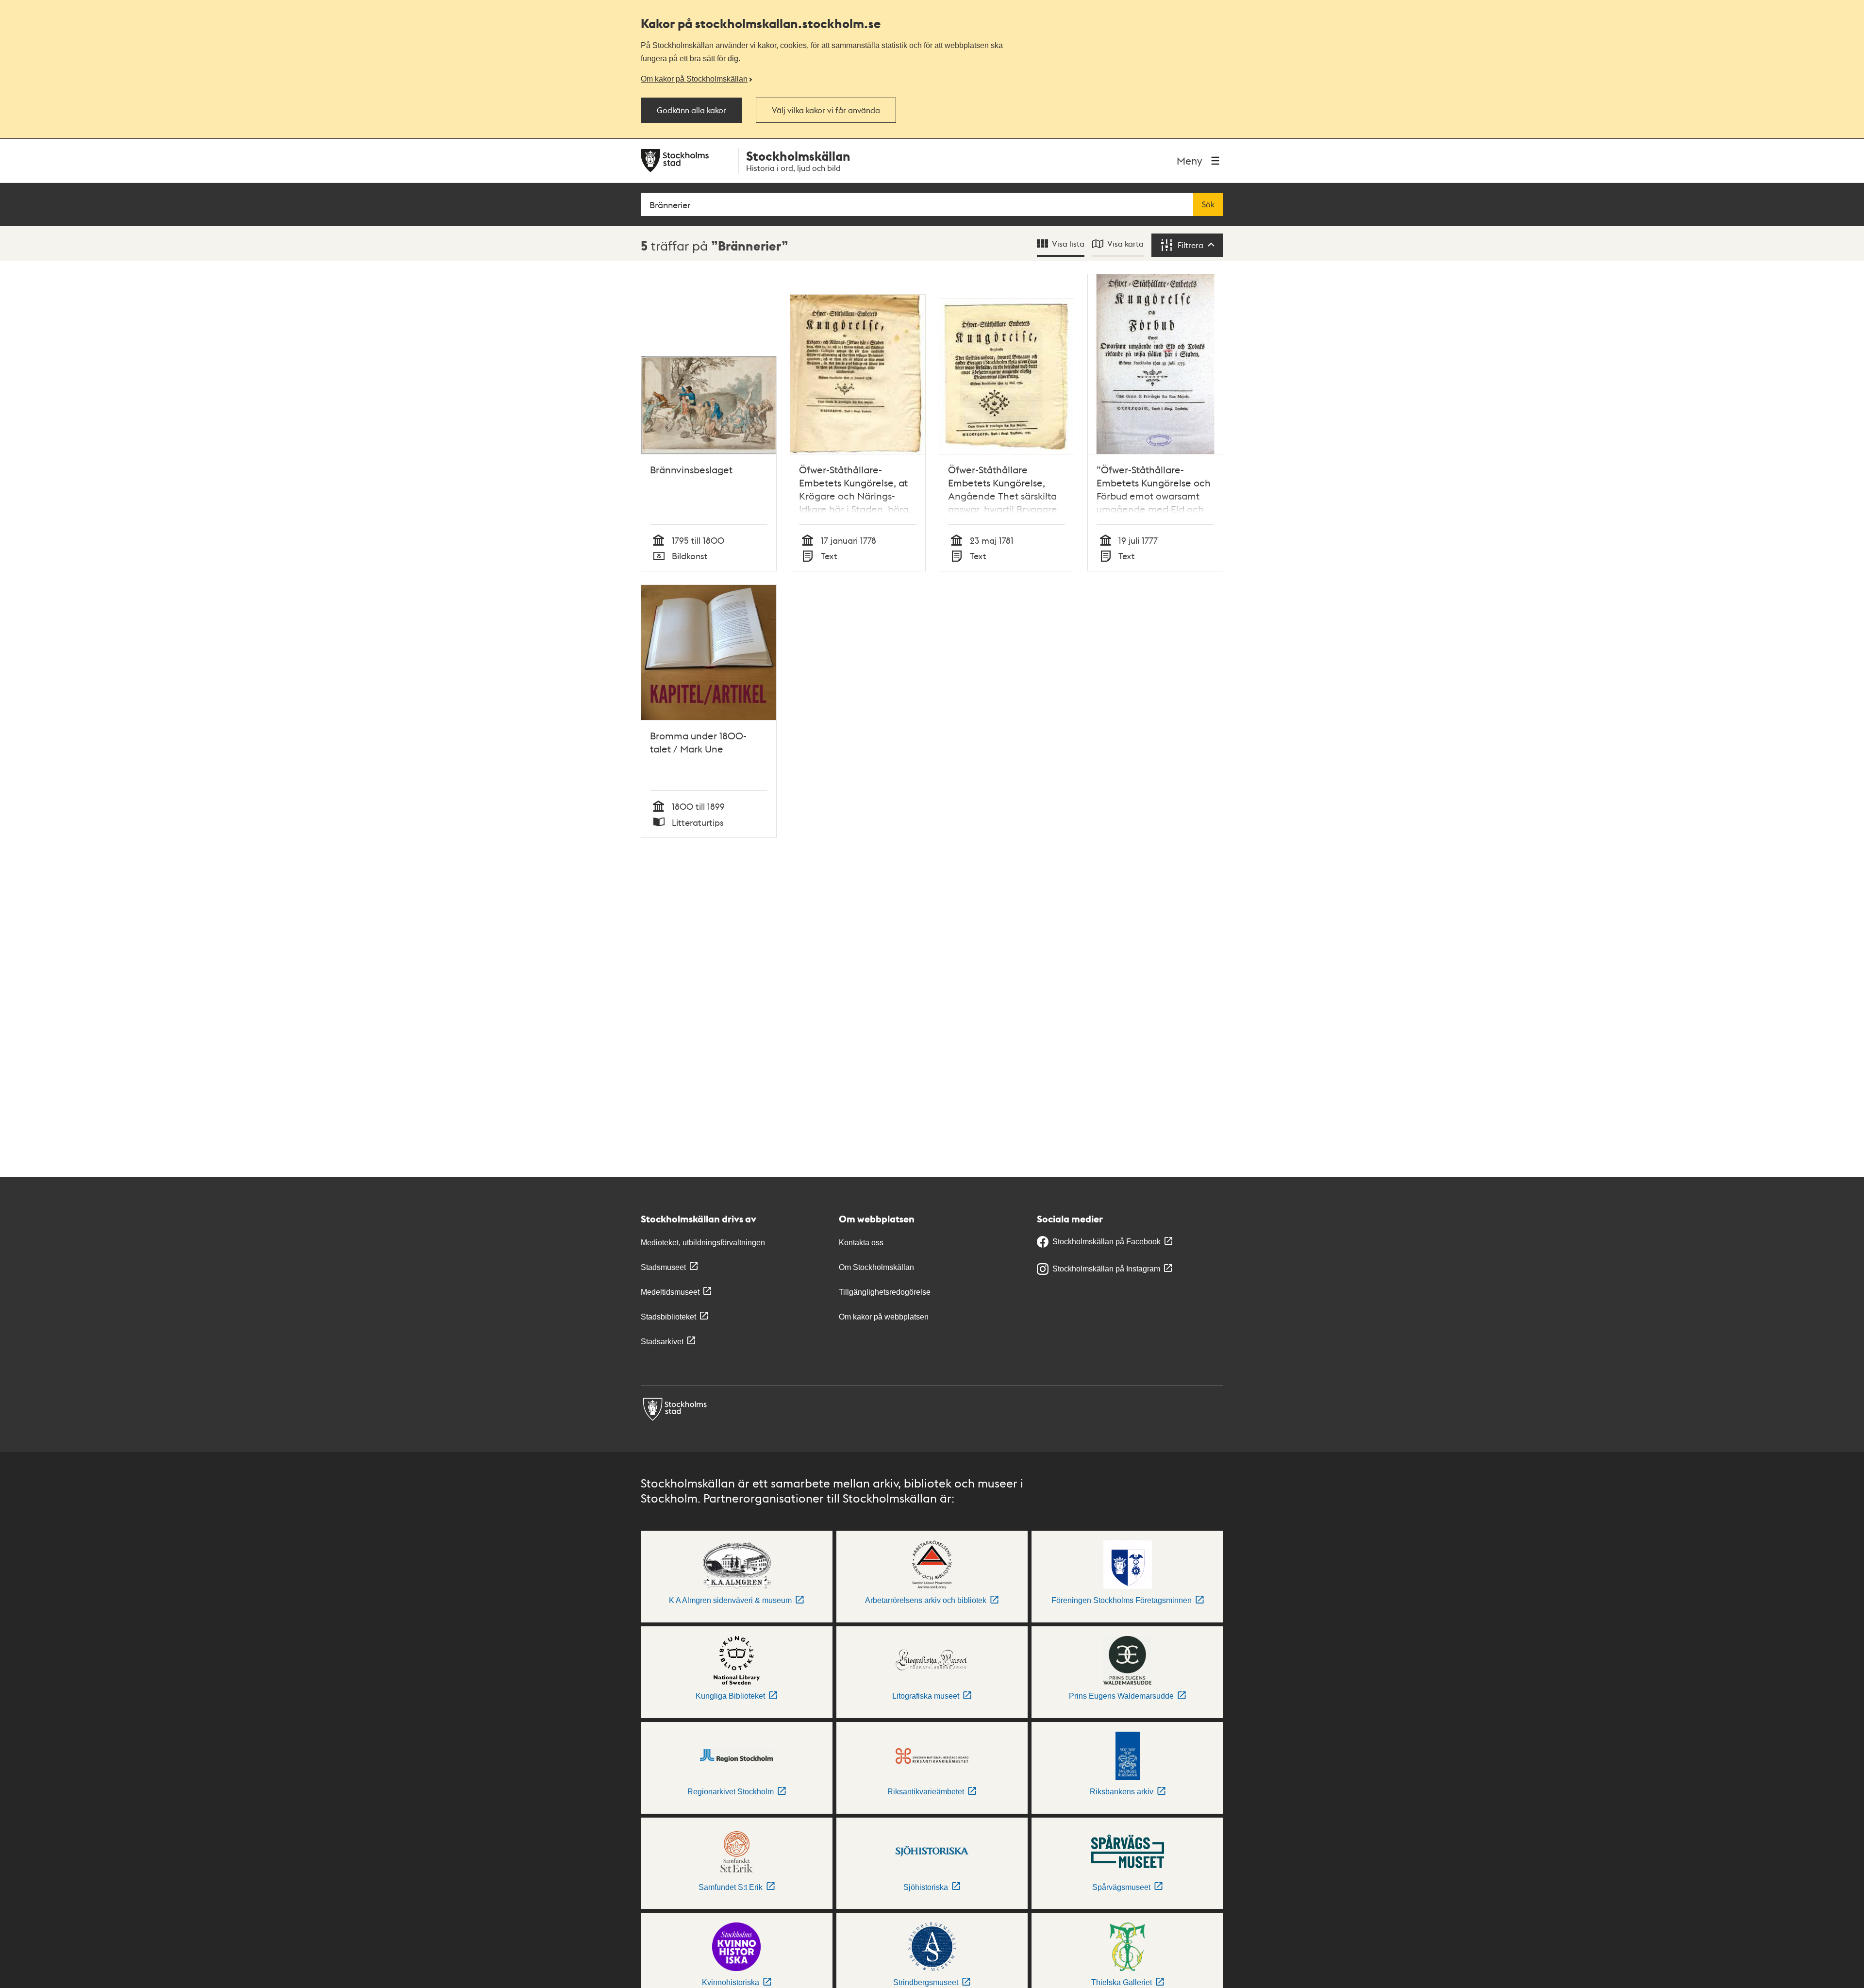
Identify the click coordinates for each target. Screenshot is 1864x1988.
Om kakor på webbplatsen (884, 1317)
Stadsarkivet (662, 1342)
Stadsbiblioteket (668, 1317)
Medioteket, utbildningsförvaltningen (703, 1243)
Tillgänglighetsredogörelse (885, 1292)
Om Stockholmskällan (876, 1267)
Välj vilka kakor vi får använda (826, 110)
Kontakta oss (861, 1243)
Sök (1208, 204)
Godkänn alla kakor (691, 110)
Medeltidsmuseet (670, 1292)
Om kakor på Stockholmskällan (694, 79)
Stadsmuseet (663, 1267)
